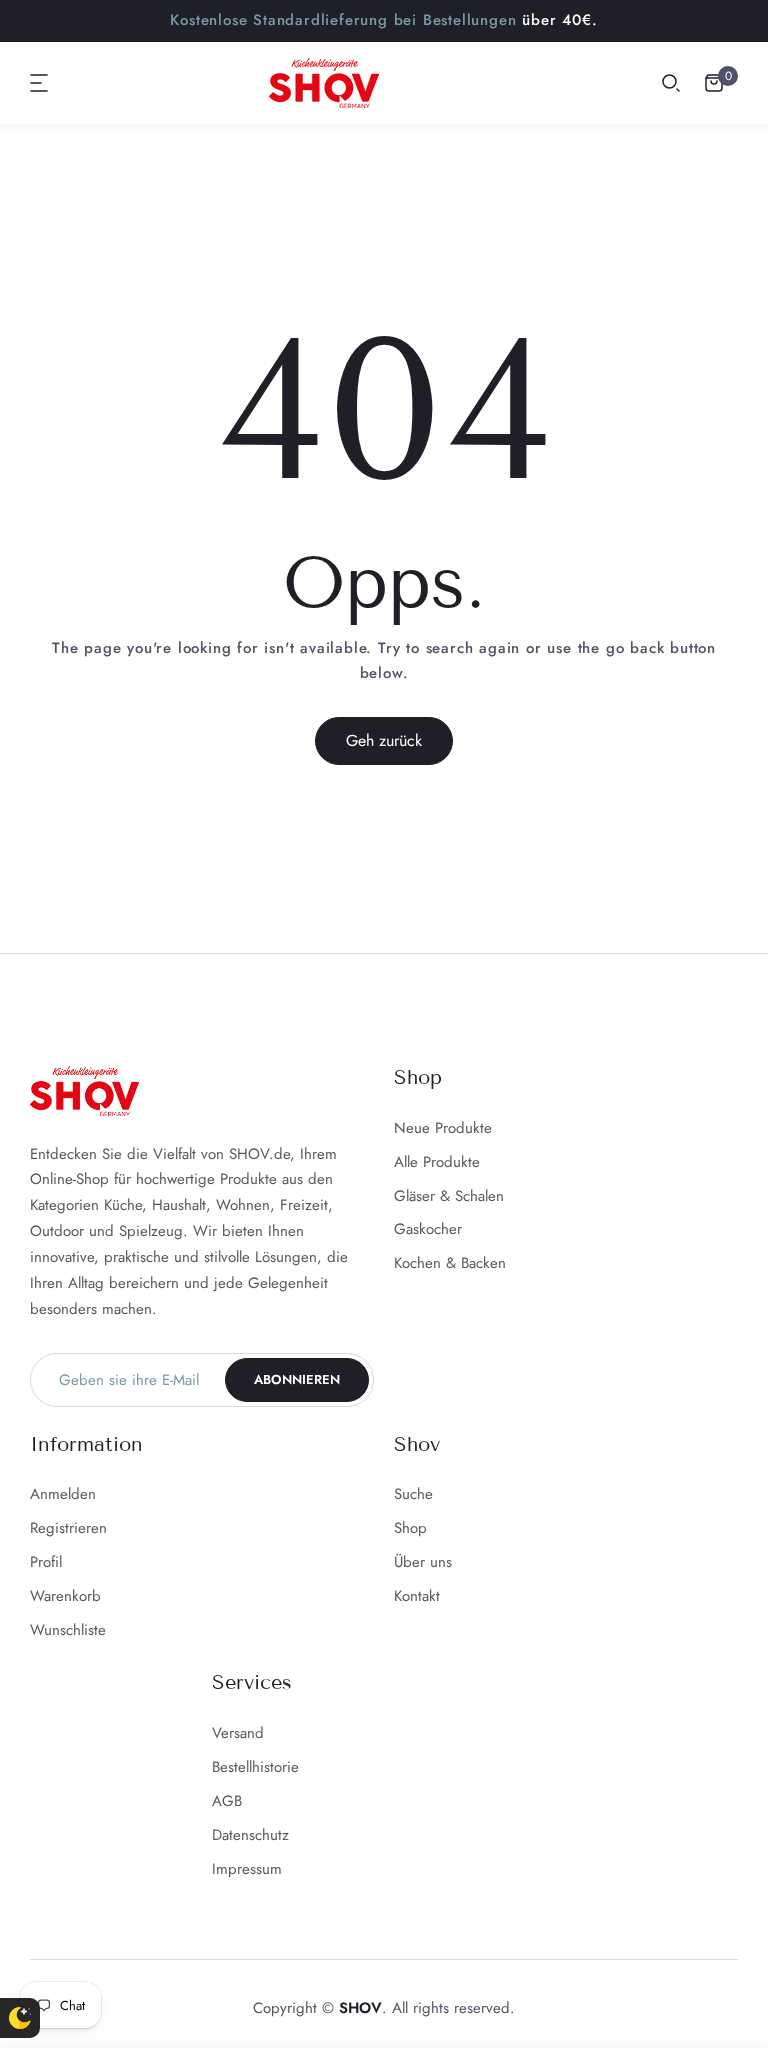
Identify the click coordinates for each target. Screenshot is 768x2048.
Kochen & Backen (450, 1263)
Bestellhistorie (255, 1767)
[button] (40, 83)
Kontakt (417, 1596)
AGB (227, 1801)
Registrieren (68, 1528)
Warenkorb (65, 1596)
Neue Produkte (443, 1128)
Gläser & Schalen (449, 1196)
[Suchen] (671, 83)
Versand (238, 1733)
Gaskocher (428, 1229)
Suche (413, 1494)
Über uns (423, 1562)
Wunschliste (68, 1630)
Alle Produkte (437, 1162)
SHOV (360, 2008)
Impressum (247, 1869)
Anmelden (63, 1494)
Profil (46, 1562)
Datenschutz (250, 1835)
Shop (410, 1528)
